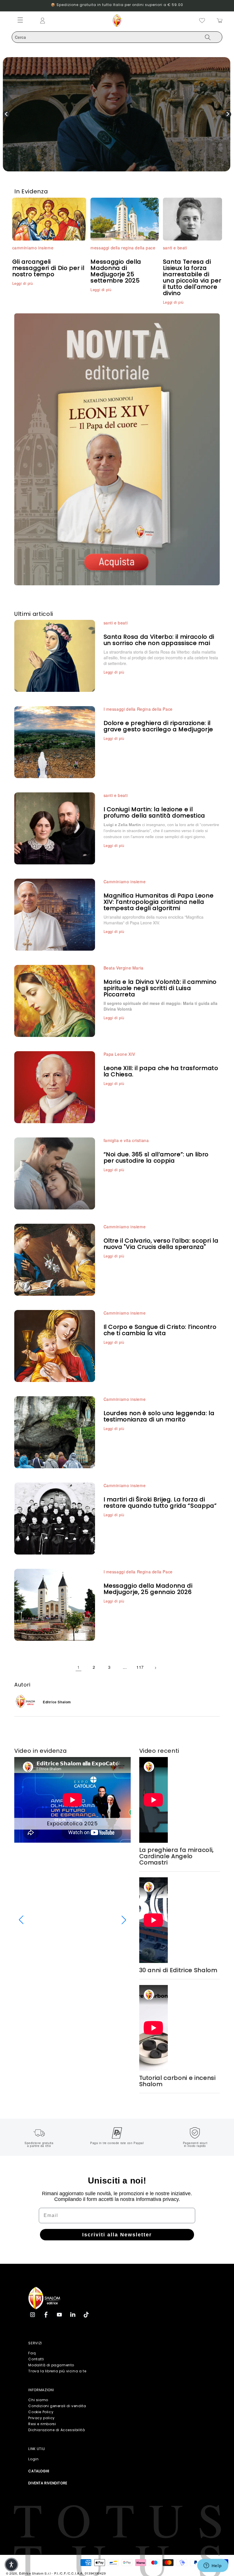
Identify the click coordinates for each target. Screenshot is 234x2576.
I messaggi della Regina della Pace (138, 709)
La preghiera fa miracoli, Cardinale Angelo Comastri (177, 1856)
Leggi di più (23, 283)
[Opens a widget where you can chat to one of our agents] (213, 2566)
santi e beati (175, 248)
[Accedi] (67, 21)
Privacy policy (41, 2418)
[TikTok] (86, 2315)
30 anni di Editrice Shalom (178, 1970)
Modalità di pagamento (51, 2365)
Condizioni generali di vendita (57, 2406)
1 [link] (79, 1667)
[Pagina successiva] (156, 1667)
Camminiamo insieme (125, 882)
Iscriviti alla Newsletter (117, 2235)
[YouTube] (59, 2315)
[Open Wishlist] (202, 21)
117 (140, 1667)
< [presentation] (6, 114)
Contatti (36, 2359)
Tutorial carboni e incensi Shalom (177, 2081)
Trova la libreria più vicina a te (57, 2371)
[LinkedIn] (73, 2315)
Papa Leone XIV (119, 1054)
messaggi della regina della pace (123, 248)
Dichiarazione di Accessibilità (57, 2430)
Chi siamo (38, 2400)
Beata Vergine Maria (124, 968)
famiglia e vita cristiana (126, 1140)
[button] (21, 1920)
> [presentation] (228, 114)
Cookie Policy (41, 2412)
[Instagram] (33, 2315)
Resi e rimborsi (42, 2424)
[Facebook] (46, 2315)
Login (33, 2459)
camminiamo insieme (33, 248)
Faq (32, 2353)
